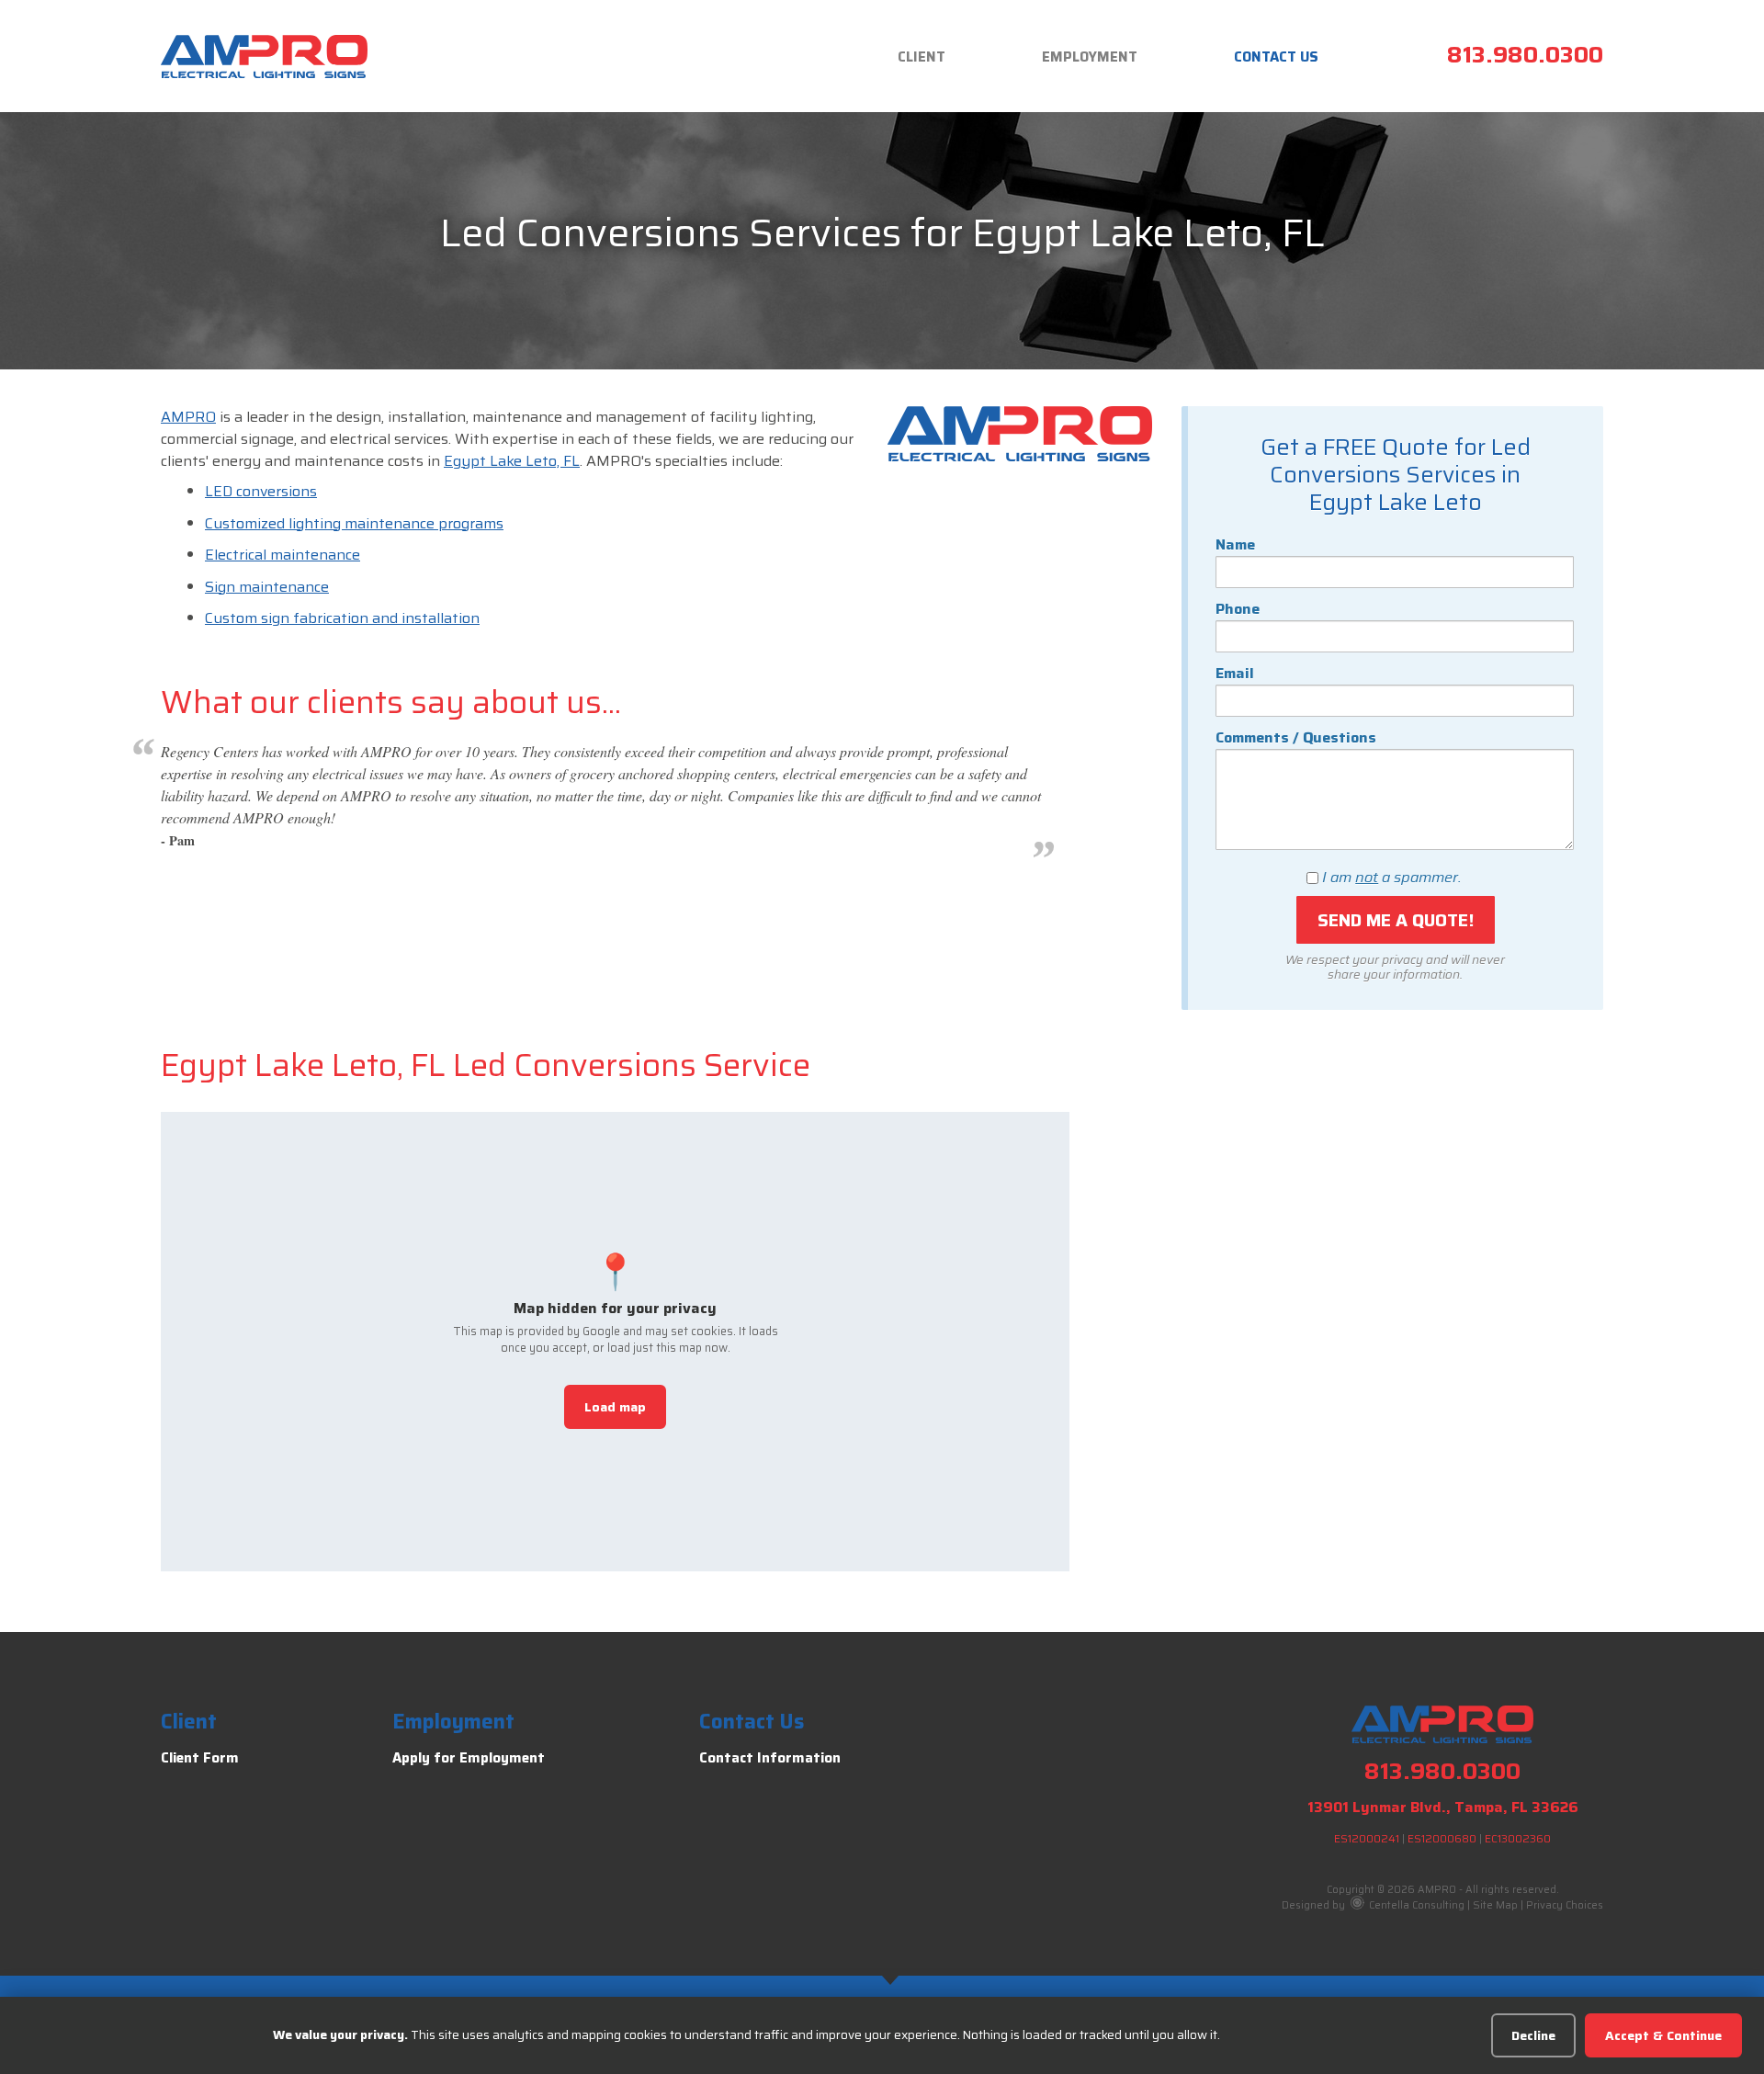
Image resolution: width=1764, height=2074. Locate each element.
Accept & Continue (1663, 2035)
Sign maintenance (267, 587)
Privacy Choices (1565, 1905)
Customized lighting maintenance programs (354, 523)
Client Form (200, 1758)
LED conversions (261, 491)
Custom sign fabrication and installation (342, 618)
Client (922, 57)
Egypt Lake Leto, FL (512, 461)
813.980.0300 (1525, 55)
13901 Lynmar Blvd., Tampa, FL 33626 (1443, 1807)
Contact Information (770, 1758)
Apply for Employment (469, 1758)
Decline (1533, 2035)
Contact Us (1276, 57)
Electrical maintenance (283, 555)
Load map (615, 1407)
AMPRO (188, 417)
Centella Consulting (1415, 1905)
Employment (1090, 57)
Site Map (1495, 1905)
